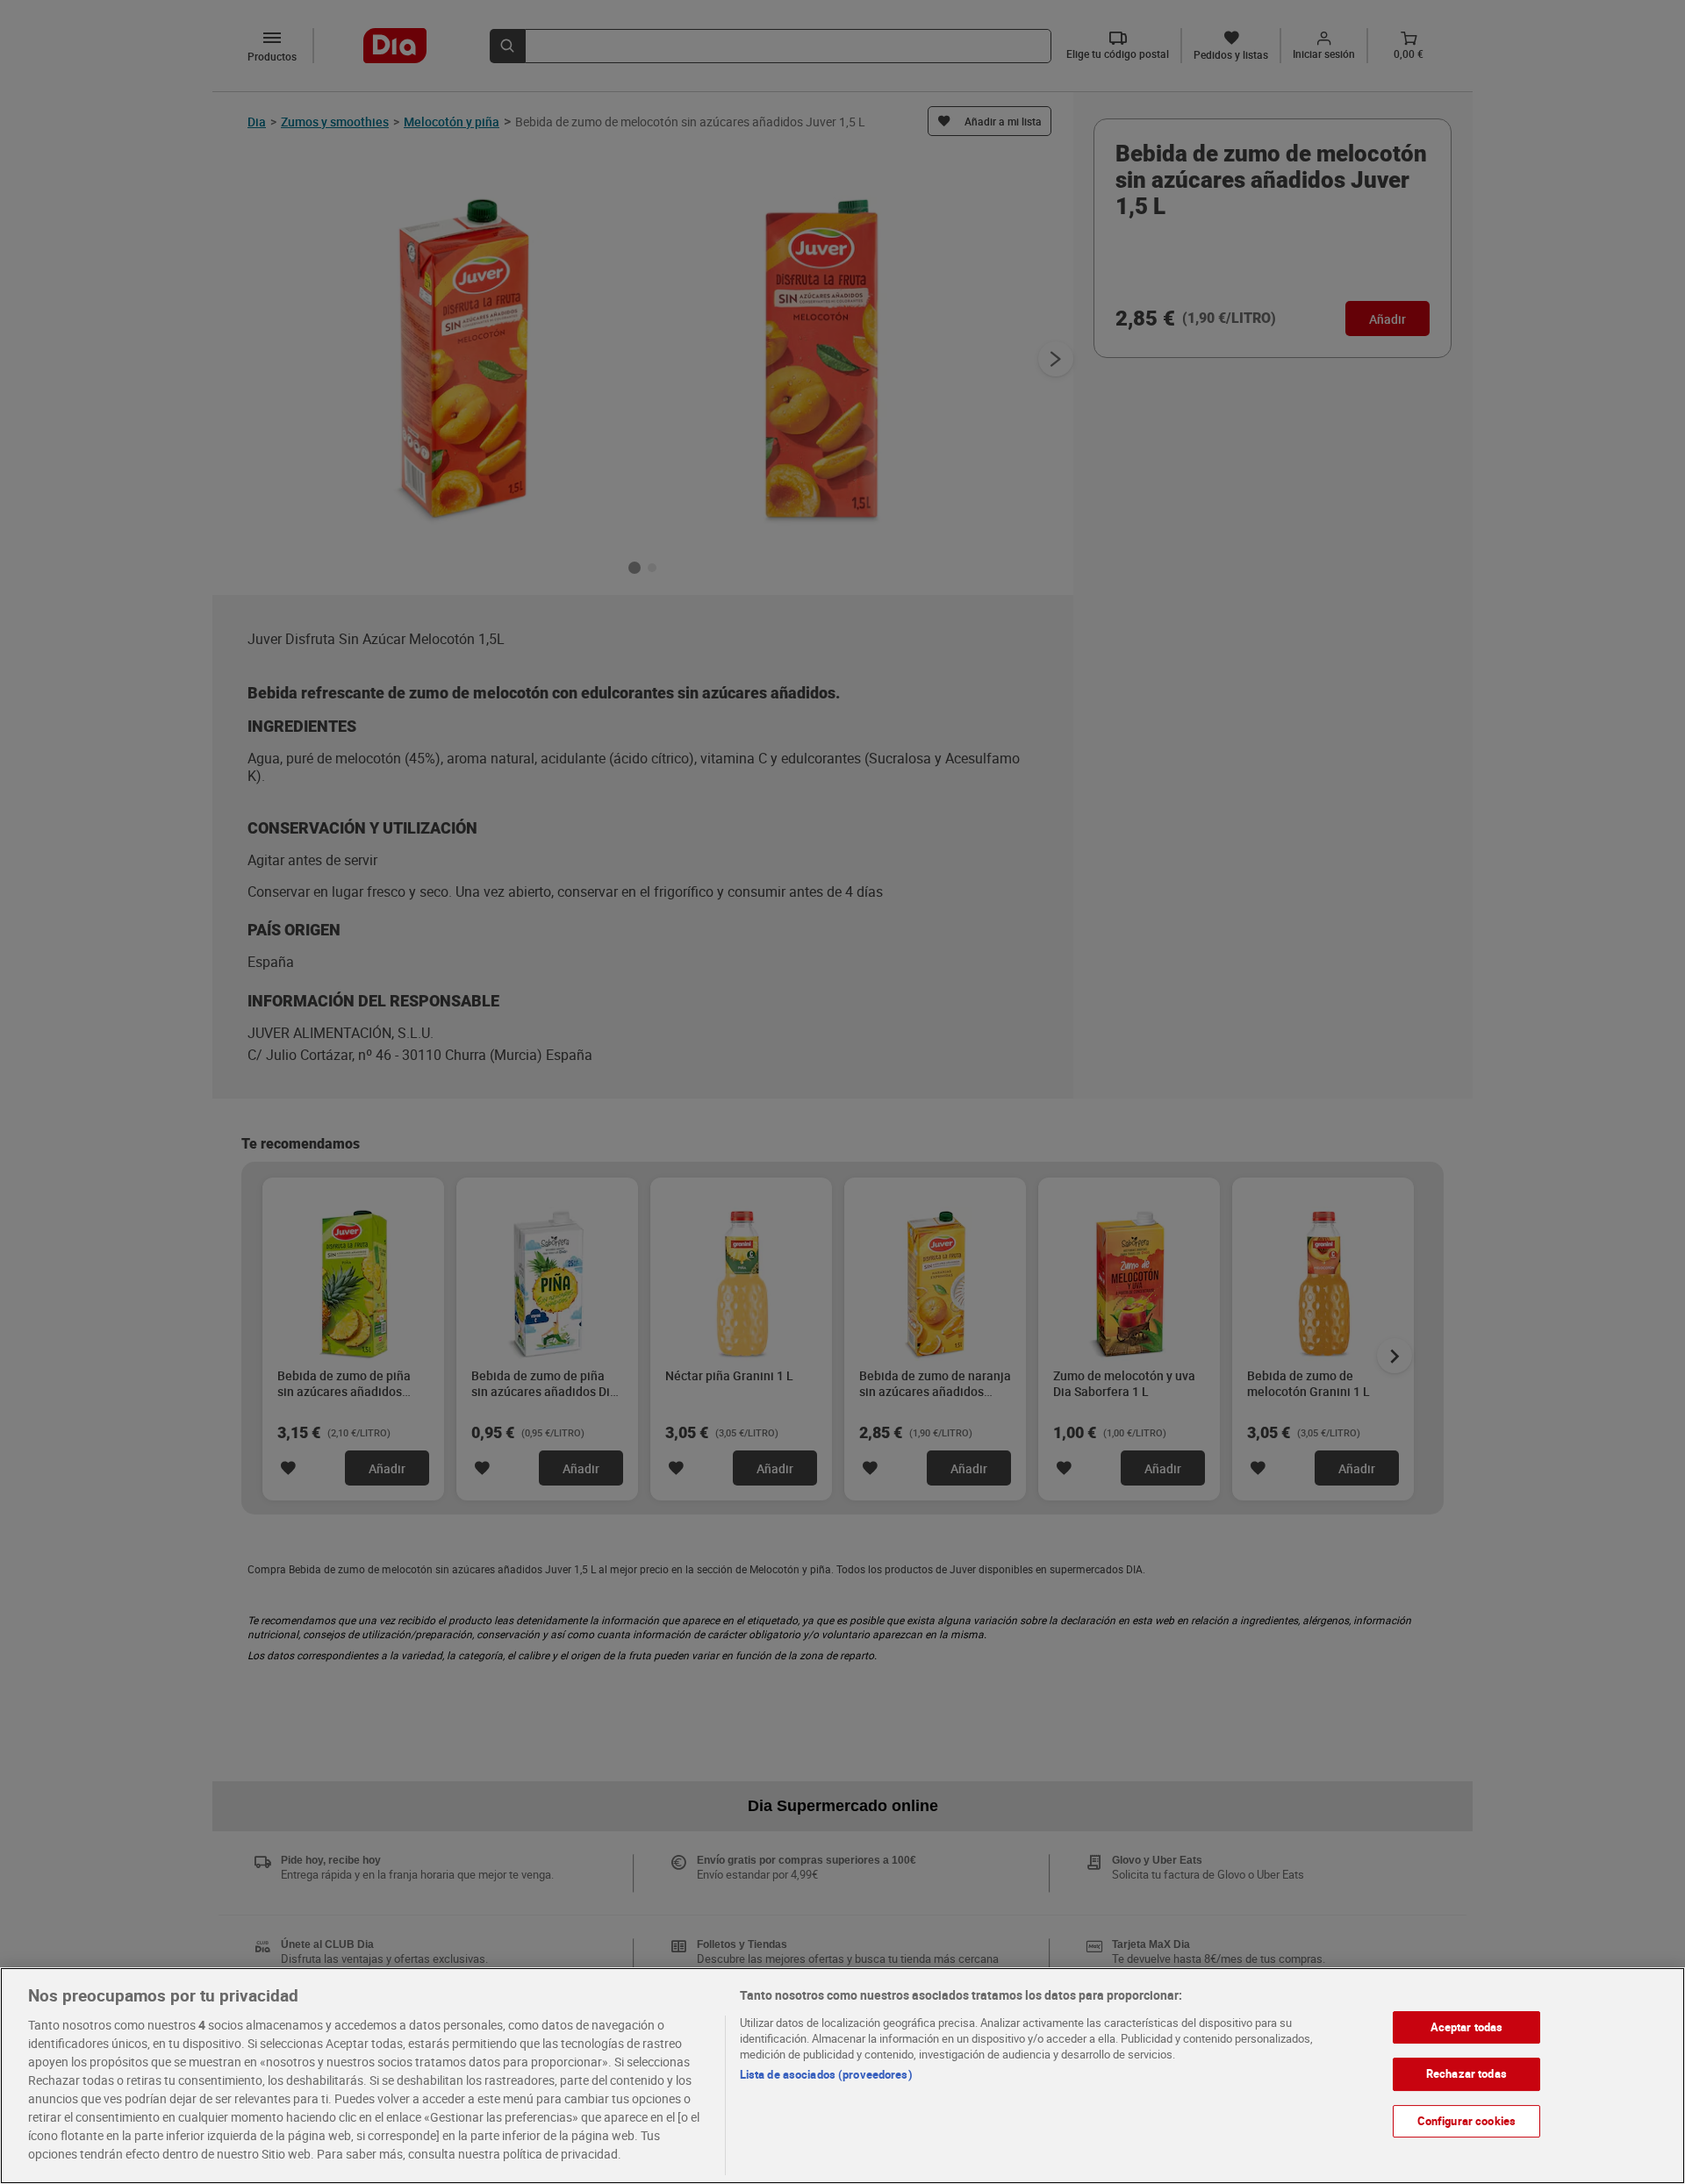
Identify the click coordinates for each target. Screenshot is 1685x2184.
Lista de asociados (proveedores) (826, 2074)
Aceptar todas (1467, 2027)
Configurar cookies (1466, 2121)
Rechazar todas (1466, 2073)
